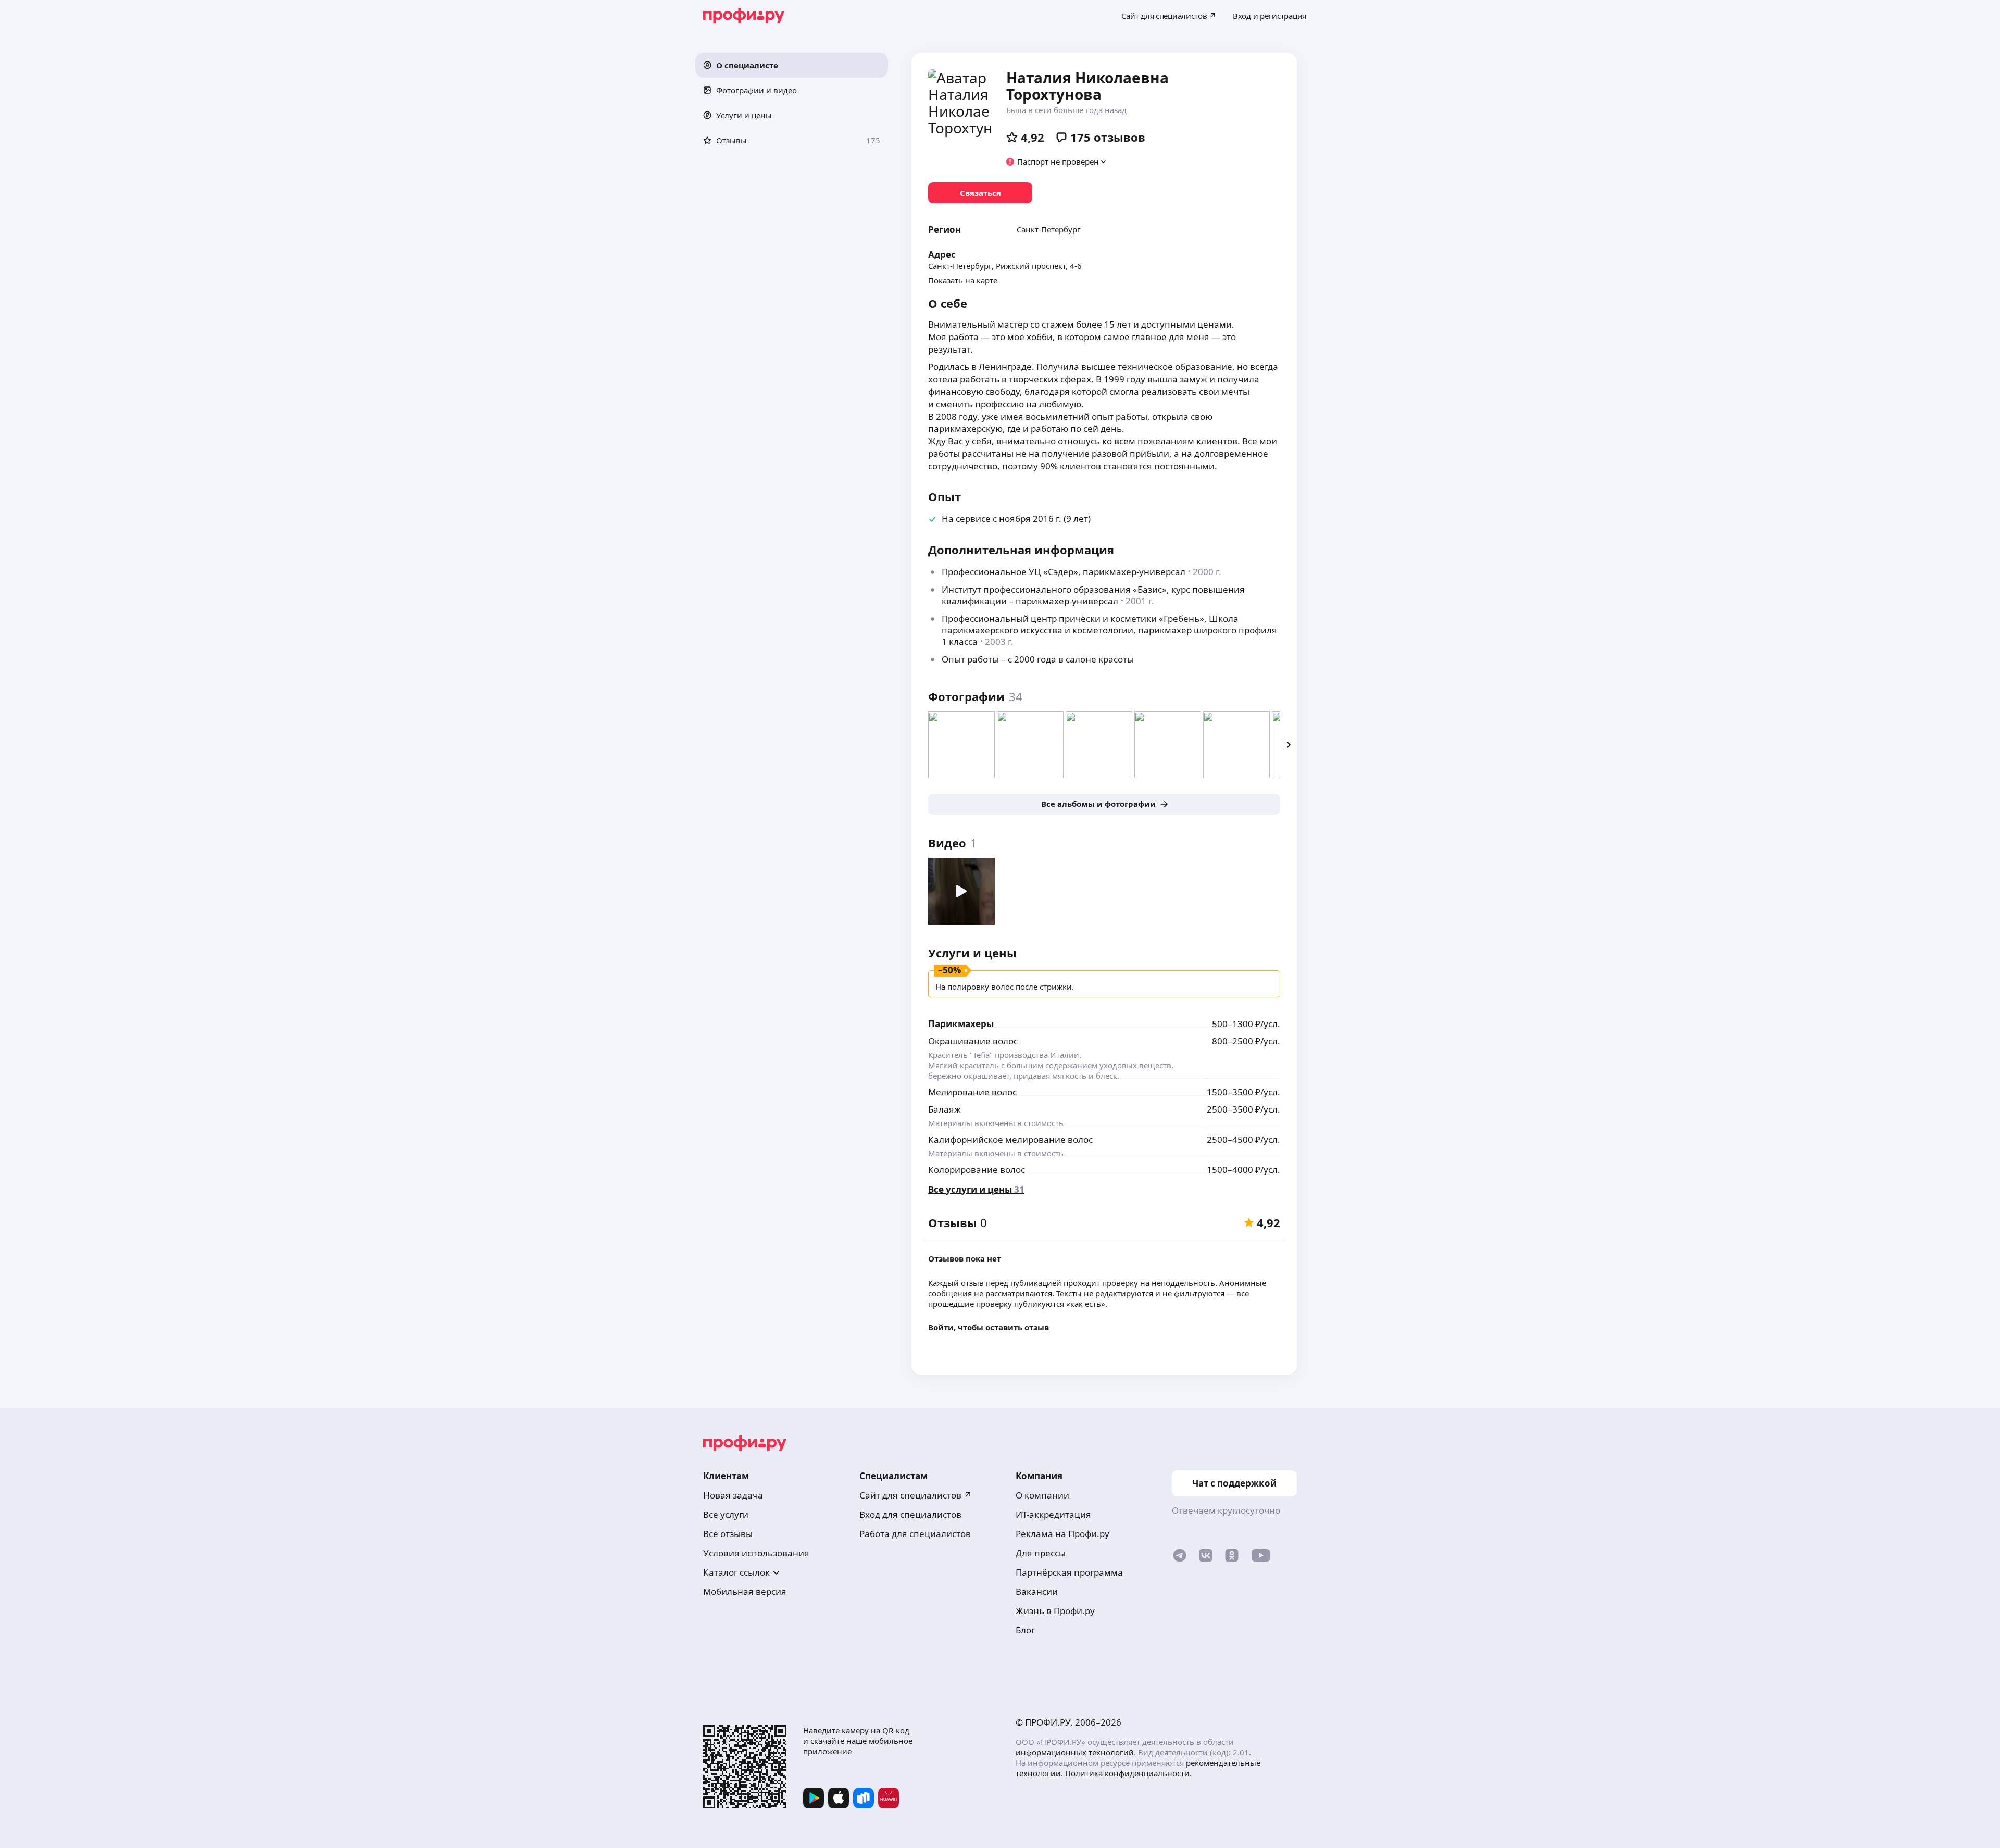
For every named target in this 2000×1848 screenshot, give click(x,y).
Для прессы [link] (1041, 1553)
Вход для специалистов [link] (910, 1514)
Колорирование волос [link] (977, 1170)
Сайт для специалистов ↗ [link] (916, 1495)
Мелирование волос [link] (972, 1092)
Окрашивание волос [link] (973, 1041)
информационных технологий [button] (1075, 1752)
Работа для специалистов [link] (915, 1534)
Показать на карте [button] (963, 280)
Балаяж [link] (945, 1109)
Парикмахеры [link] (961, 1024)
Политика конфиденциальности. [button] (1128, 1773)
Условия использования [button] (756, 1553)
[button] (792, 65)
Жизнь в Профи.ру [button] (1055, 1611)
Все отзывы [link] (728, 1534)
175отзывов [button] (1108, 137)
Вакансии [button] (1037, 1591)
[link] (980, 193)
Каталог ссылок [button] (736, 1572)
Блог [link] (1025, 1630)
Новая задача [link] (733, 1495)
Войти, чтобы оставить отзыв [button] (989, 1327)
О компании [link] (1042, 1495)
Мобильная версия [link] (745, 1591)
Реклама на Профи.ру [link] (1062, 1534)
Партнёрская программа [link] (1069, 1572)
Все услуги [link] (726, 1514)
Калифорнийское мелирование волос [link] (1010, 1139)
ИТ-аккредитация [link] (1053, 1514)
